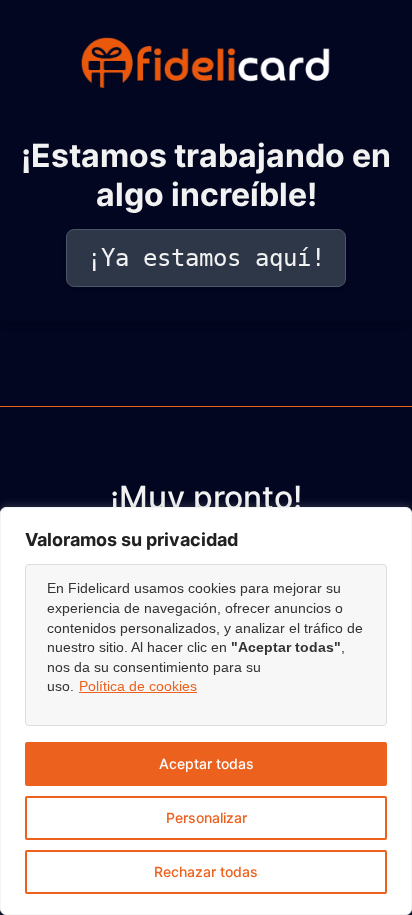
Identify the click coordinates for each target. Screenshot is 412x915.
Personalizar (206, 817)
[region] (206, 711)
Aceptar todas (206, 763)
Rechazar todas (206, 871)
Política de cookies (138, 686)
